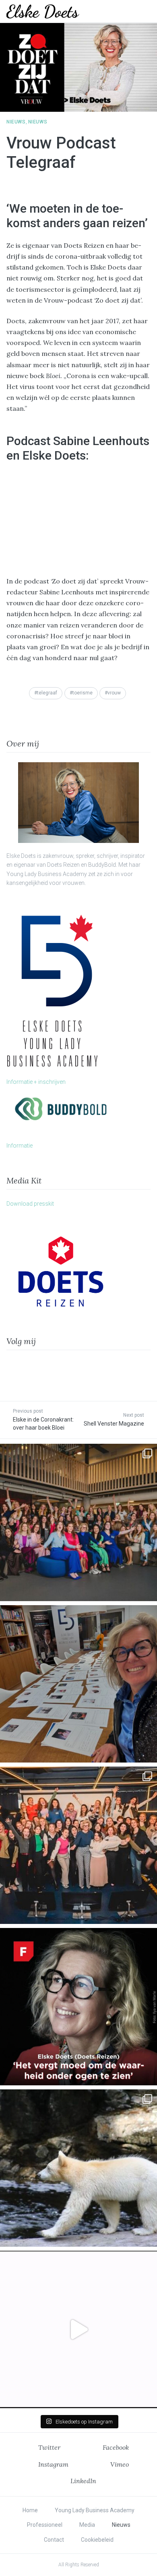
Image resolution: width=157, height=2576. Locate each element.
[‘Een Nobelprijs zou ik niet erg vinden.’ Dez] (78, 1845)
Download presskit (30, 1204)
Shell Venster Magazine (114, 1424)
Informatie (20, 1146)
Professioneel (45, 2525)
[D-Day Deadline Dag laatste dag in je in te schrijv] (78, 2329)
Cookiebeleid (97, 2540)
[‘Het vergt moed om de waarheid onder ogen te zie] (78, 2007)
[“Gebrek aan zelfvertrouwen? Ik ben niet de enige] (78, 1522)
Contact (54, 2540)
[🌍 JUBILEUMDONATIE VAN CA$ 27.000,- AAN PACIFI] (78, 2168)
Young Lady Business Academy (95, 2510)
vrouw (114, 693)
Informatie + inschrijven (36, 1082)
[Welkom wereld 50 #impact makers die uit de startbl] (78, 1684)
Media (87, 2525)
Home (30, 2510)
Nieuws (16, 122)
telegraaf (47, 693)
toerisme (83, 693)
